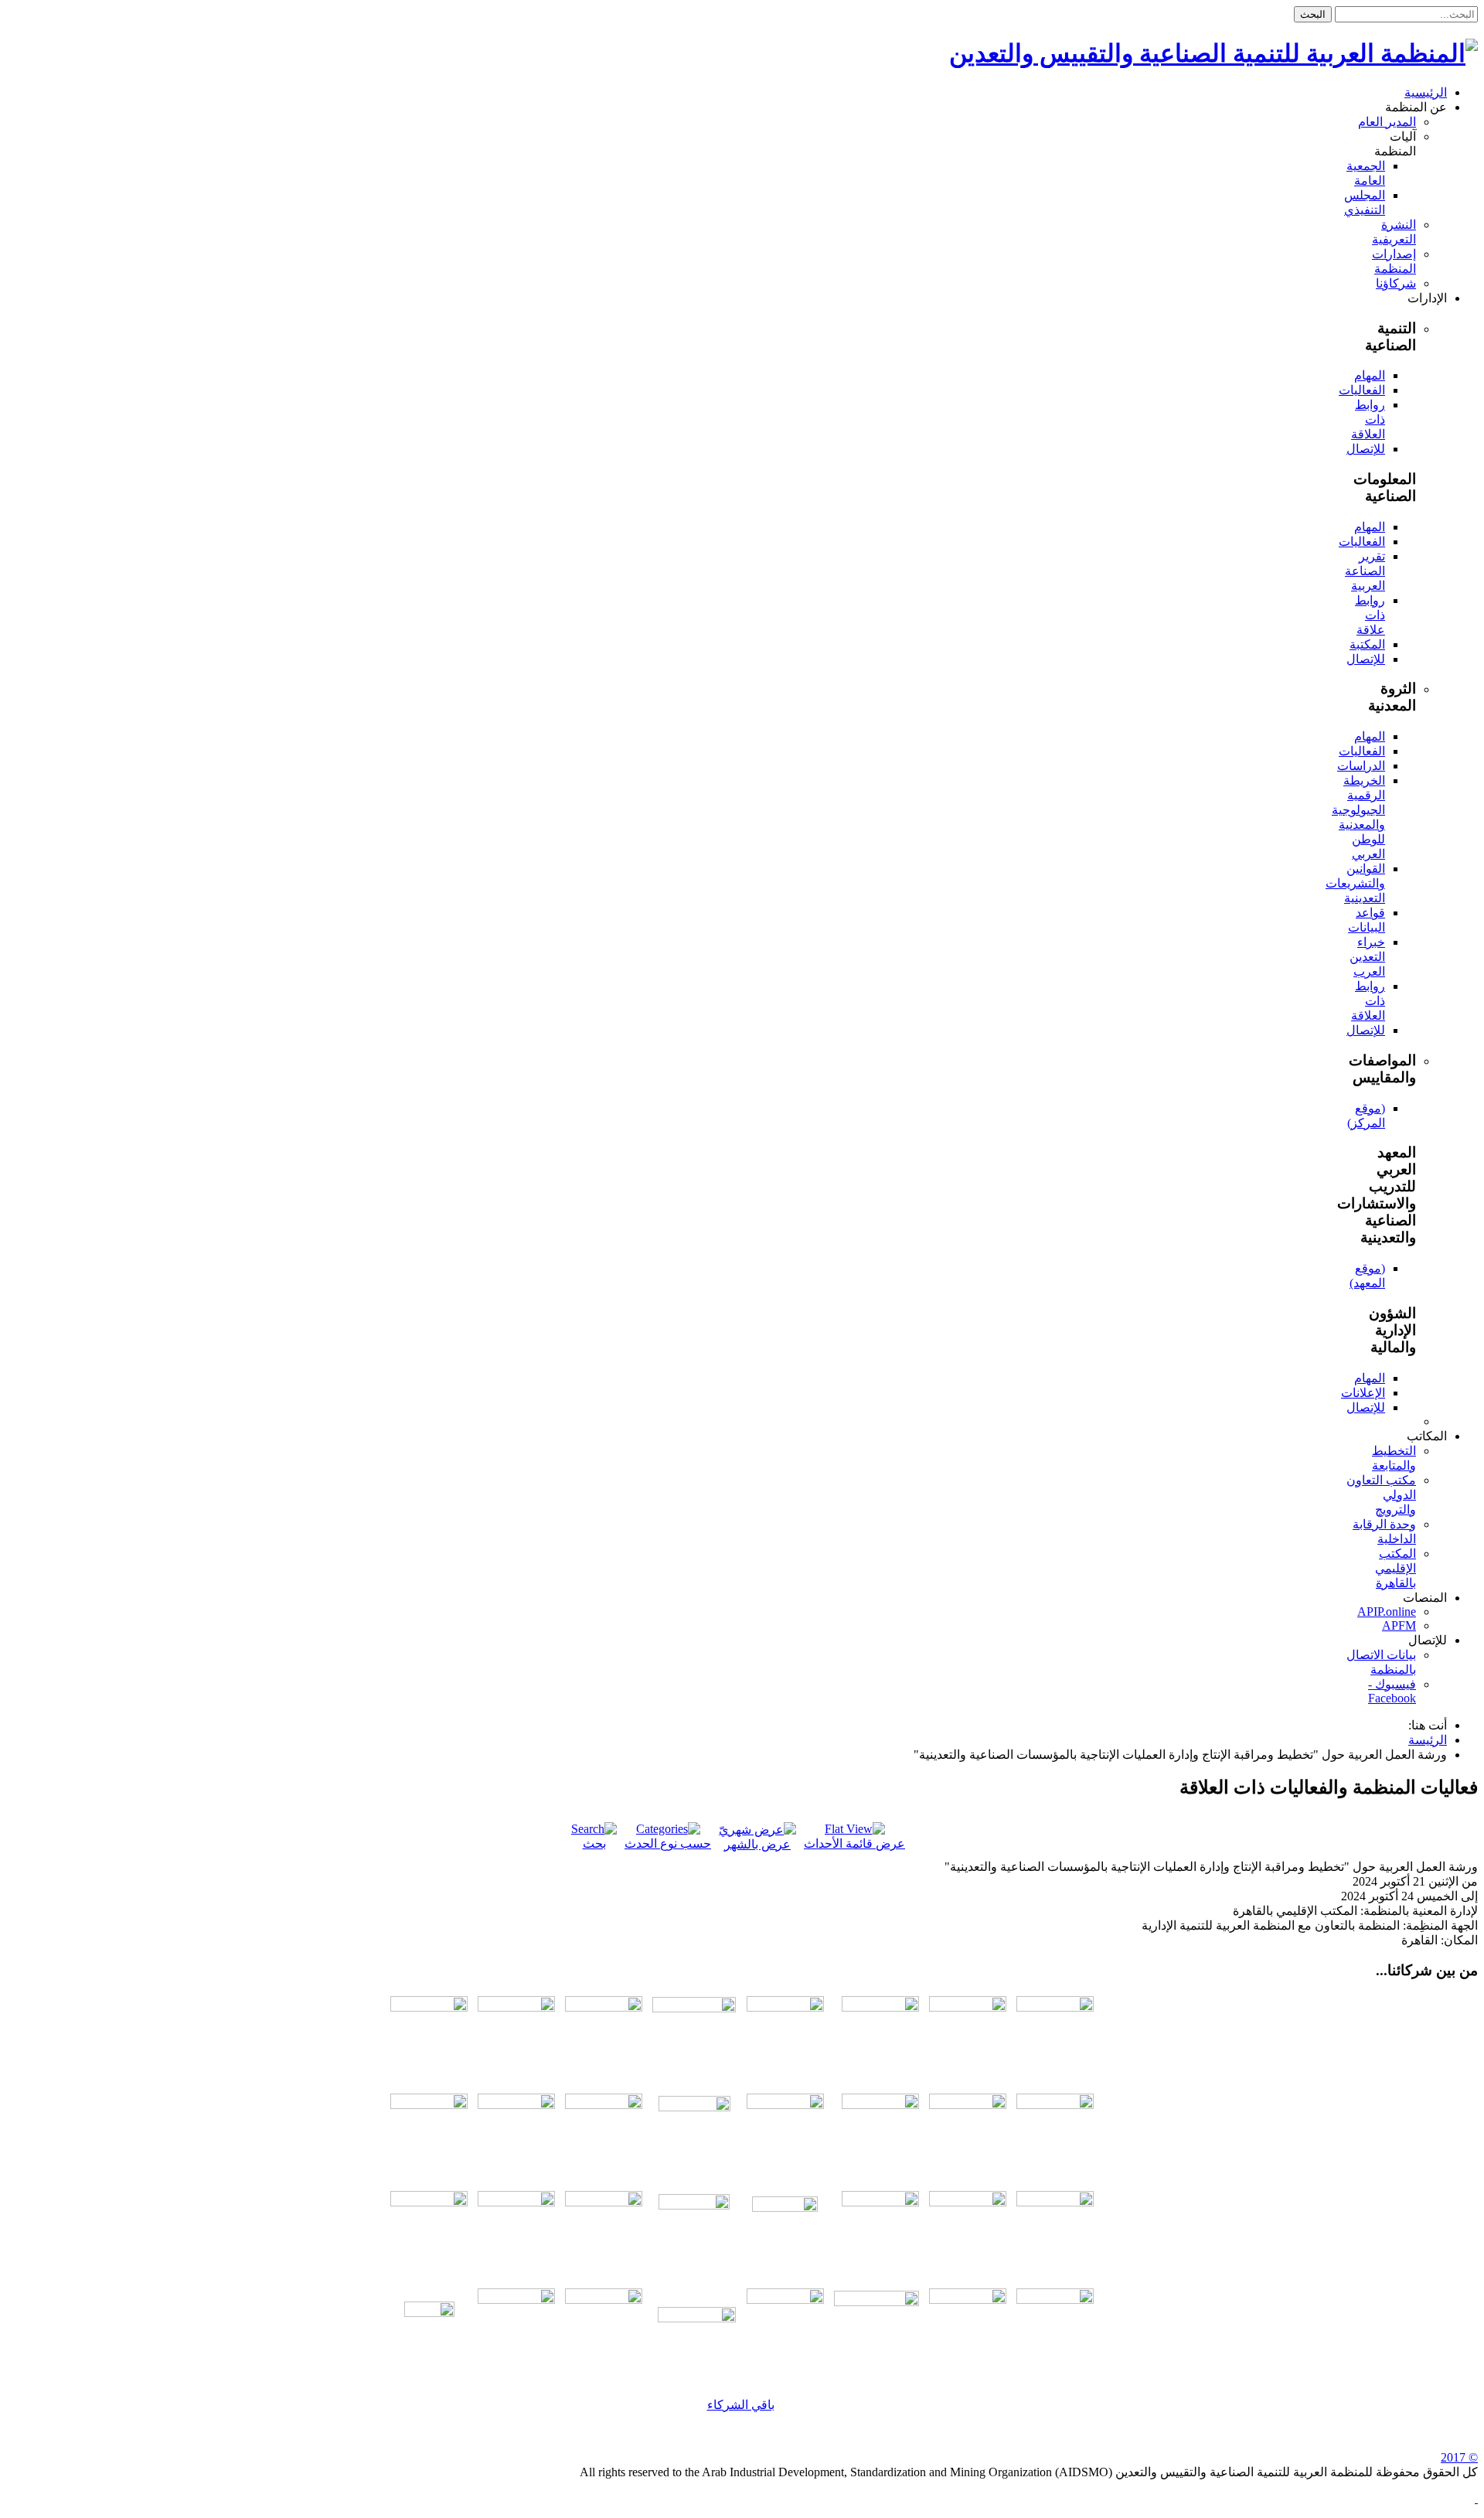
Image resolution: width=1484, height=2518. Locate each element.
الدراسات (1361, 766)
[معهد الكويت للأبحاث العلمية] (604, 2202)
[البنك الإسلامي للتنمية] (785, 2300)
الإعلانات (1363, 1393)
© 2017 (1459, 2457)
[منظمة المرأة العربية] (516, 2007)
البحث (1313, 14)
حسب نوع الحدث (668, 1843)
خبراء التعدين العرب (1367, 957)
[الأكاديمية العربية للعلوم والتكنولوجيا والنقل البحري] (604, 2007)
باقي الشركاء (741, 2405)
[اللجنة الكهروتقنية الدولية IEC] (694, 2132)
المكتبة (1367, 644)
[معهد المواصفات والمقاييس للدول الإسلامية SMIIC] (880, 2105)
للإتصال (1366, 449)
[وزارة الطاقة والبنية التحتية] (1055, 2202)
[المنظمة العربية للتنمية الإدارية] (785, 2007)
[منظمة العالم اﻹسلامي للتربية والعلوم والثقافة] (516, 2300)
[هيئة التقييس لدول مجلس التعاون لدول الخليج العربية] (1055, 2105)
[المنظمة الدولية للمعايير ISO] (604, 2105)
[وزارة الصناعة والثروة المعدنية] (968, 2202)
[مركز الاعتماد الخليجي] (968, 2105)
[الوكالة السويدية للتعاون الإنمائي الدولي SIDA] (604, 2300)
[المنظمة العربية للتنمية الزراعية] (880, 2007)
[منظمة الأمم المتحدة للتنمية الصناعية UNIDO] (429, 2105)
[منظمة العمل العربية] (694, 2035)
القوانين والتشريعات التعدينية (1355, 883)
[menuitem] (1426, 92)
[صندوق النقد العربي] (429, 2007)
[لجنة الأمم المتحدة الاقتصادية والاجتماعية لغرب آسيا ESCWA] (516, 2105)
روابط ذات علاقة (1370, 615)
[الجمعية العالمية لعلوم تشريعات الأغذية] (429, 2202)
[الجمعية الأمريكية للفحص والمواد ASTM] (785, 2105)
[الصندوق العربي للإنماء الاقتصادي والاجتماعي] (1055, 2300)
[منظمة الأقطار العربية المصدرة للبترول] (694, 2230)
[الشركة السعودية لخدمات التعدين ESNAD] (968, 2300)
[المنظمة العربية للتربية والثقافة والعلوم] (968, 2007)
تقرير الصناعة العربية (1365, 571)
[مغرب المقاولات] (516, 2202)
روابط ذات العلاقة (1368, 419)
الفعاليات (1362, 390)
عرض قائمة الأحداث (854, 1843)
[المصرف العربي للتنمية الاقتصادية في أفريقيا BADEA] (697, 2318)
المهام (1370, 375)
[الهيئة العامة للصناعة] (880, 2202)
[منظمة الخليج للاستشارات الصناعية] (429, 2327)
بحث (594, 1843)
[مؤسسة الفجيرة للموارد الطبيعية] (785, 2229)
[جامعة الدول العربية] (1055, 2007)
